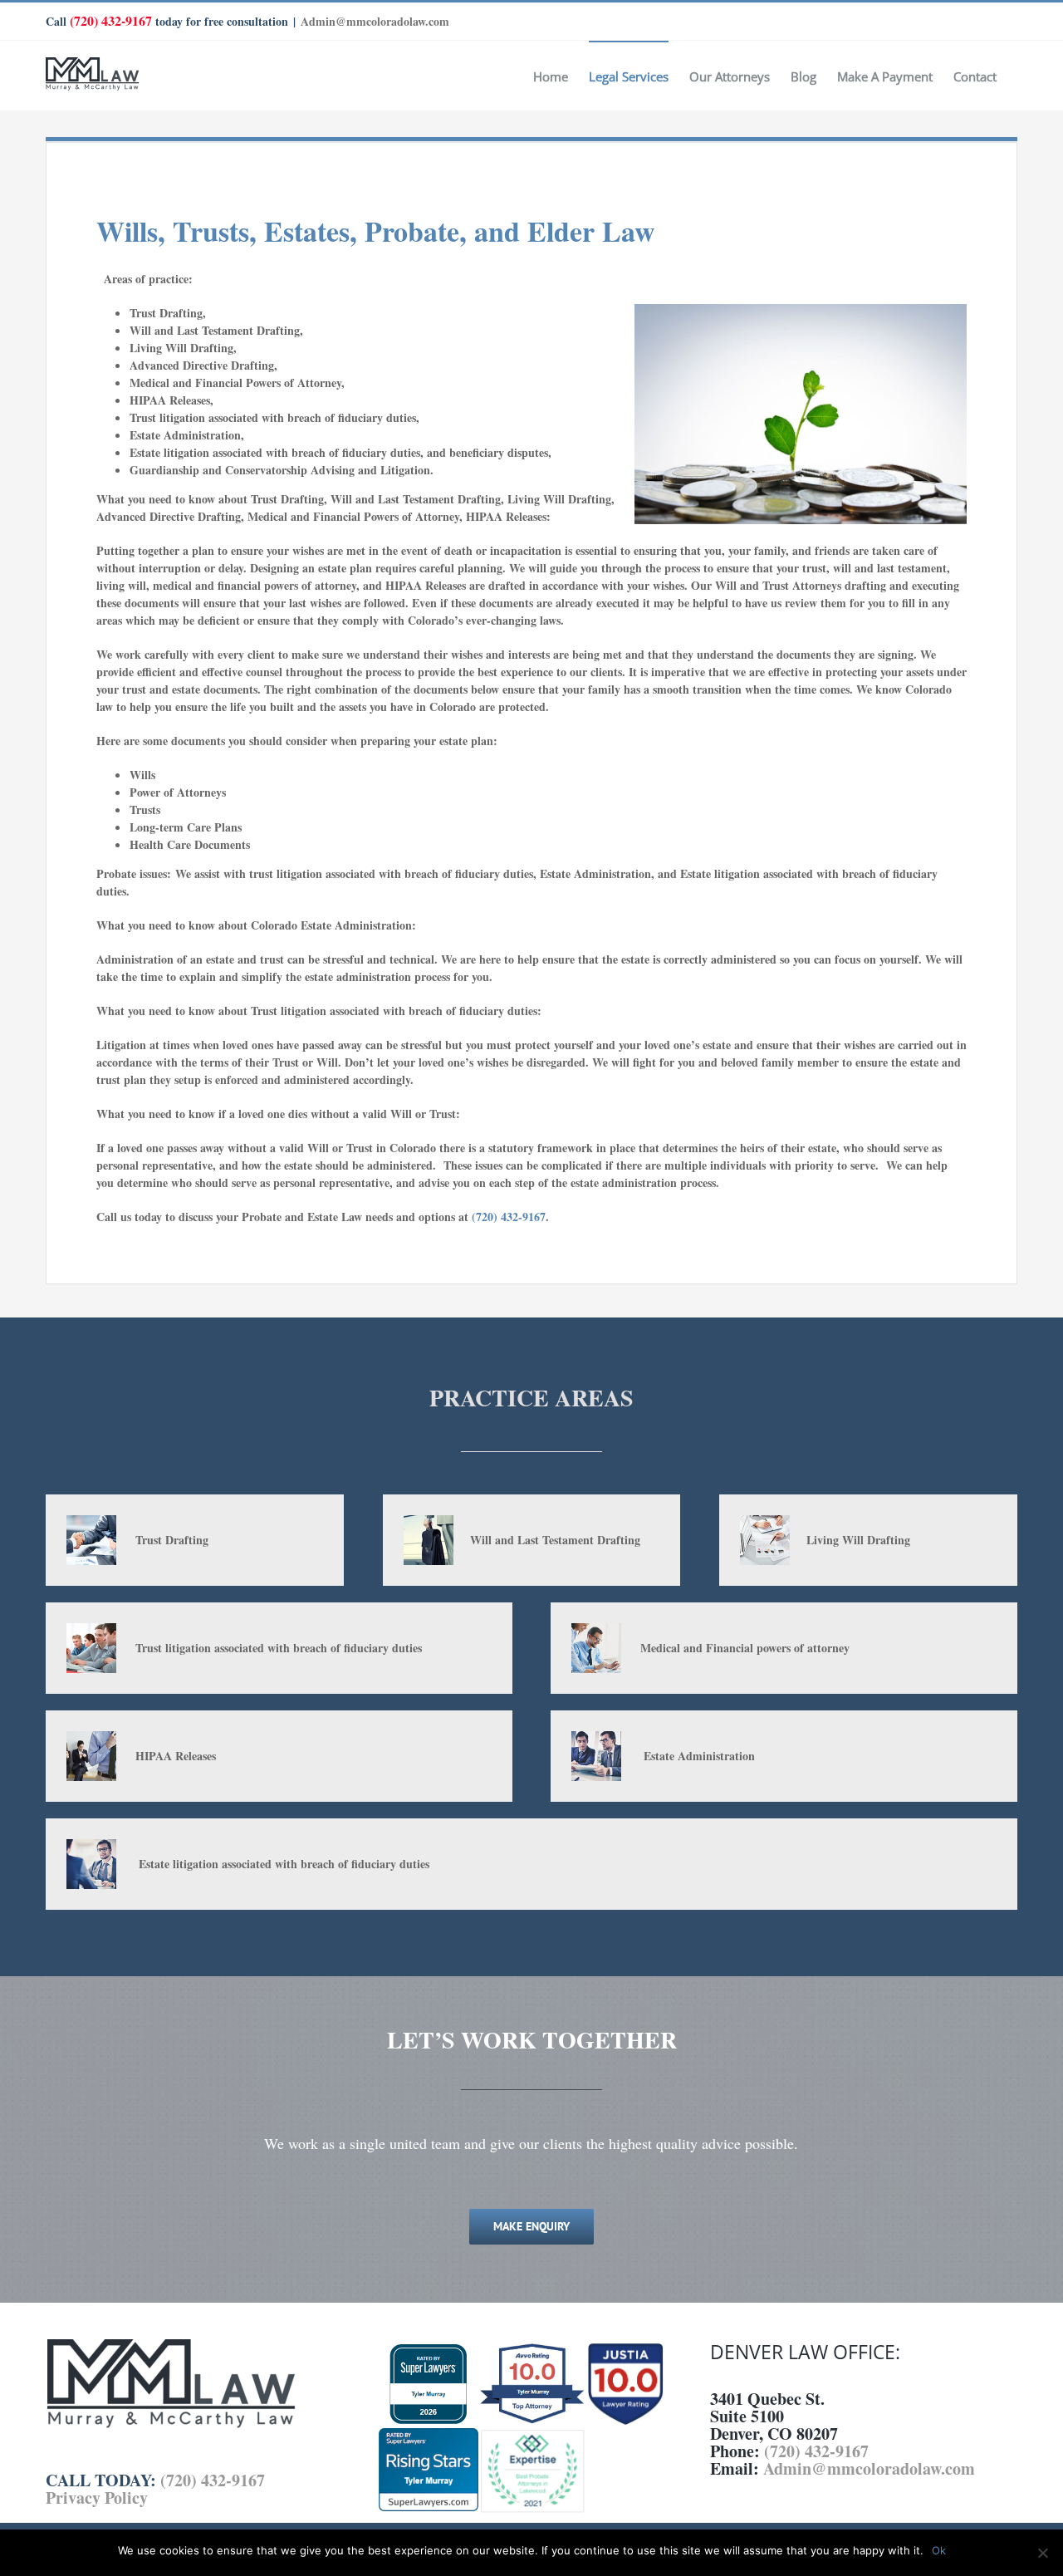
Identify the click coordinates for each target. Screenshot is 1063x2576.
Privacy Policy (97, 2497)
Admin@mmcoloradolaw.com (375, 21)
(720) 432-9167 (111, 20)
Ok (939, 2550)
